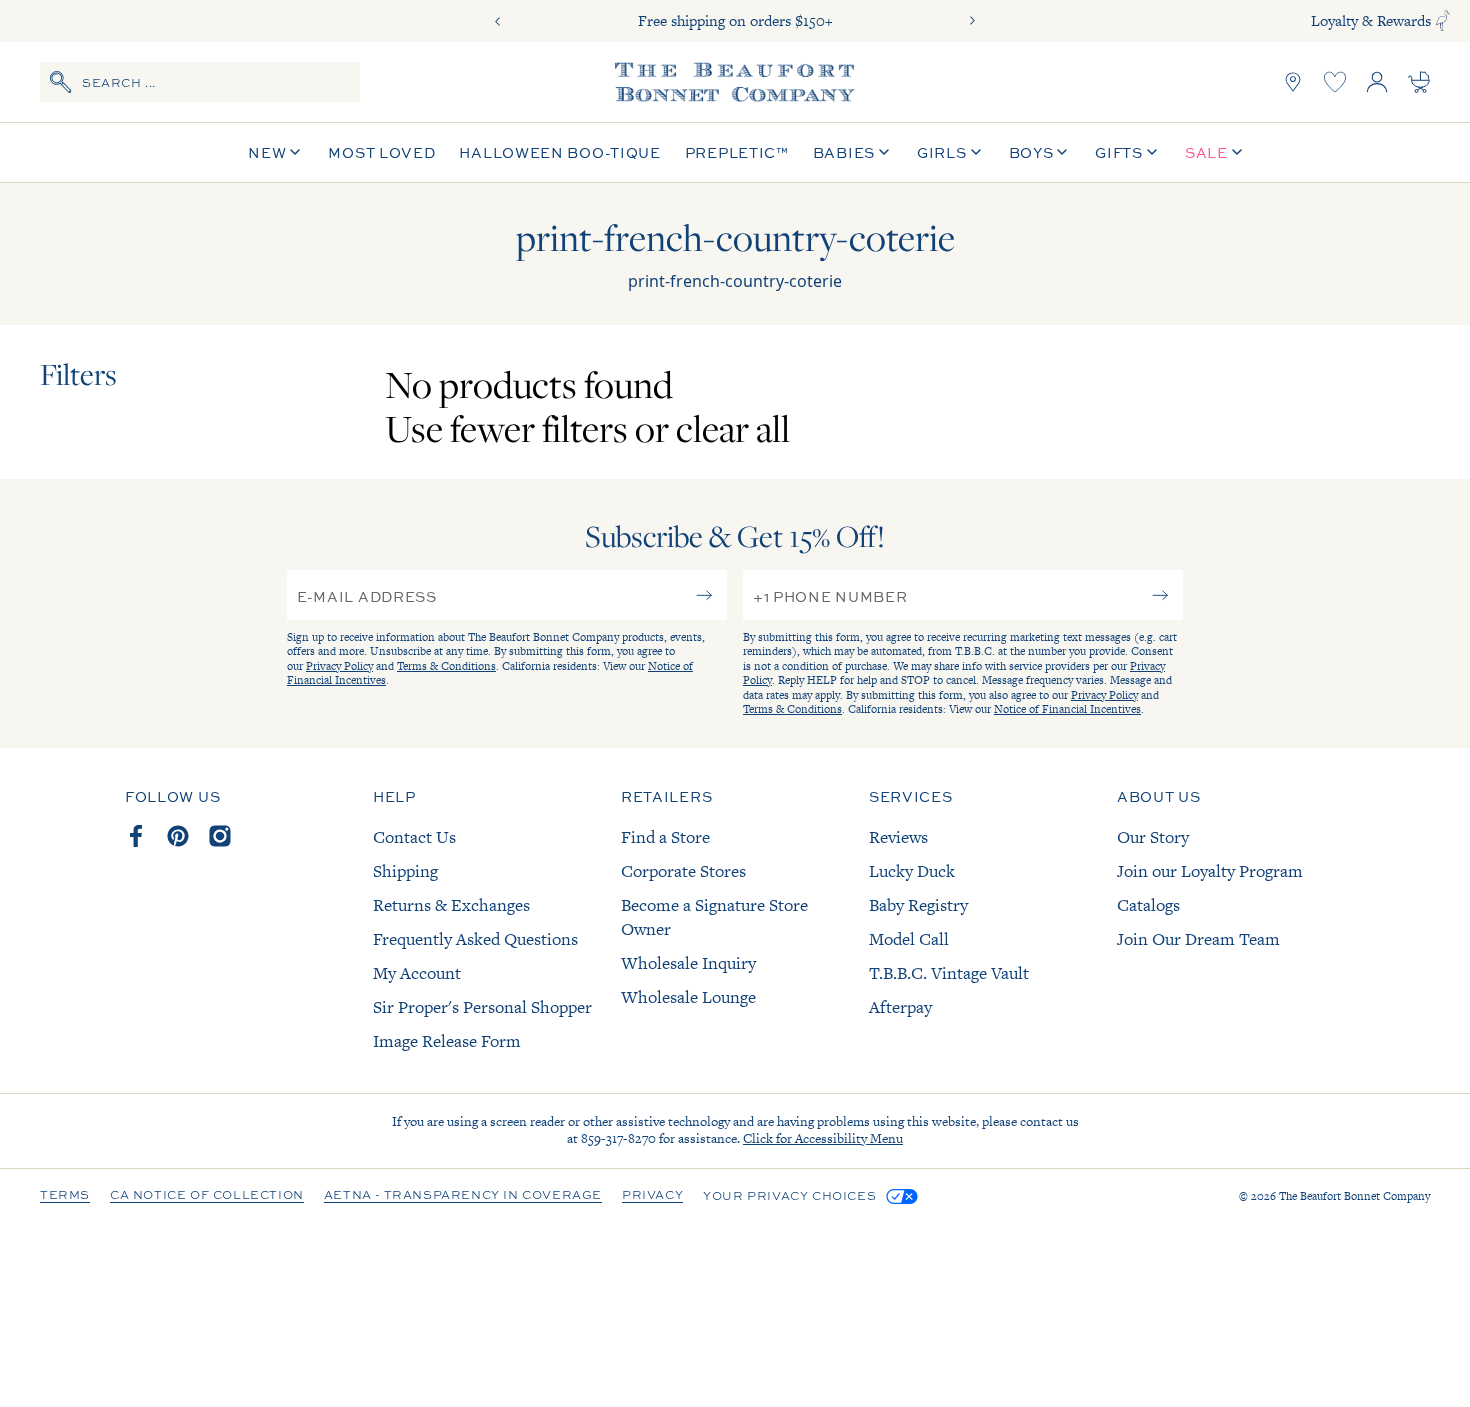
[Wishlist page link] (1335, 82)
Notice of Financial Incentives (1067, 709)
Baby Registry (918, 905)
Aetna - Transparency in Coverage (463, 1196)
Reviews (898, 837)
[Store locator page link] (1293, 82)
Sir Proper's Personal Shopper (482, 1007)
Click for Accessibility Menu (823, 1138)
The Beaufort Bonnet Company (1354, 1196)
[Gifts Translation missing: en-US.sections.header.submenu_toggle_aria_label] (1152, 152)
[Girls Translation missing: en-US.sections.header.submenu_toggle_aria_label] (976, 152)
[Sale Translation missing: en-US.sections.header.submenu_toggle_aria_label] (1237, 152)
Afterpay (900, 1007)
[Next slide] (972, 21)
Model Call (909, 939)
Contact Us (414, 837)
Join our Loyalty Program (1210, 871)
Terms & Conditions (446, 666)
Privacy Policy (339, 666)
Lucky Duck (912, 871)
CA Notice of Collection (207, 1196)
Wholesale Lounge (688, 997)
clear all (733, 428)
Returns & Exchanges (451, 905)
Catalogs (1148, 905)
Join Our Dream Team (1198, 939)
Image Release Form (447, 1041)
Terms (65, 1196)
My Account (417, 973)
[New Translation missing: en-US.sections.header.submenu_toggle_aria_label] (295, 152)
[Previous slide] (498, 21)
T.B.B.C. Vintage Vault (949, 973)
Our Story (1153, 837)
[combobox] (200, 82)
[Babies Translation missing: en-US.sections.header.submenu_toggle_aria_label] (884, 152)
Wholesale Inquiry (688, 963)
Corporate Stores (683, 871)
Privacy (652, 1196)
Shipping (405, 871)
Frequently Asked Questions (475, 939)
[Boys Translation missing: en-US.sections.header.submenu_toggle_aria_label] (1062, 152)
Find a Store (665, 837)
